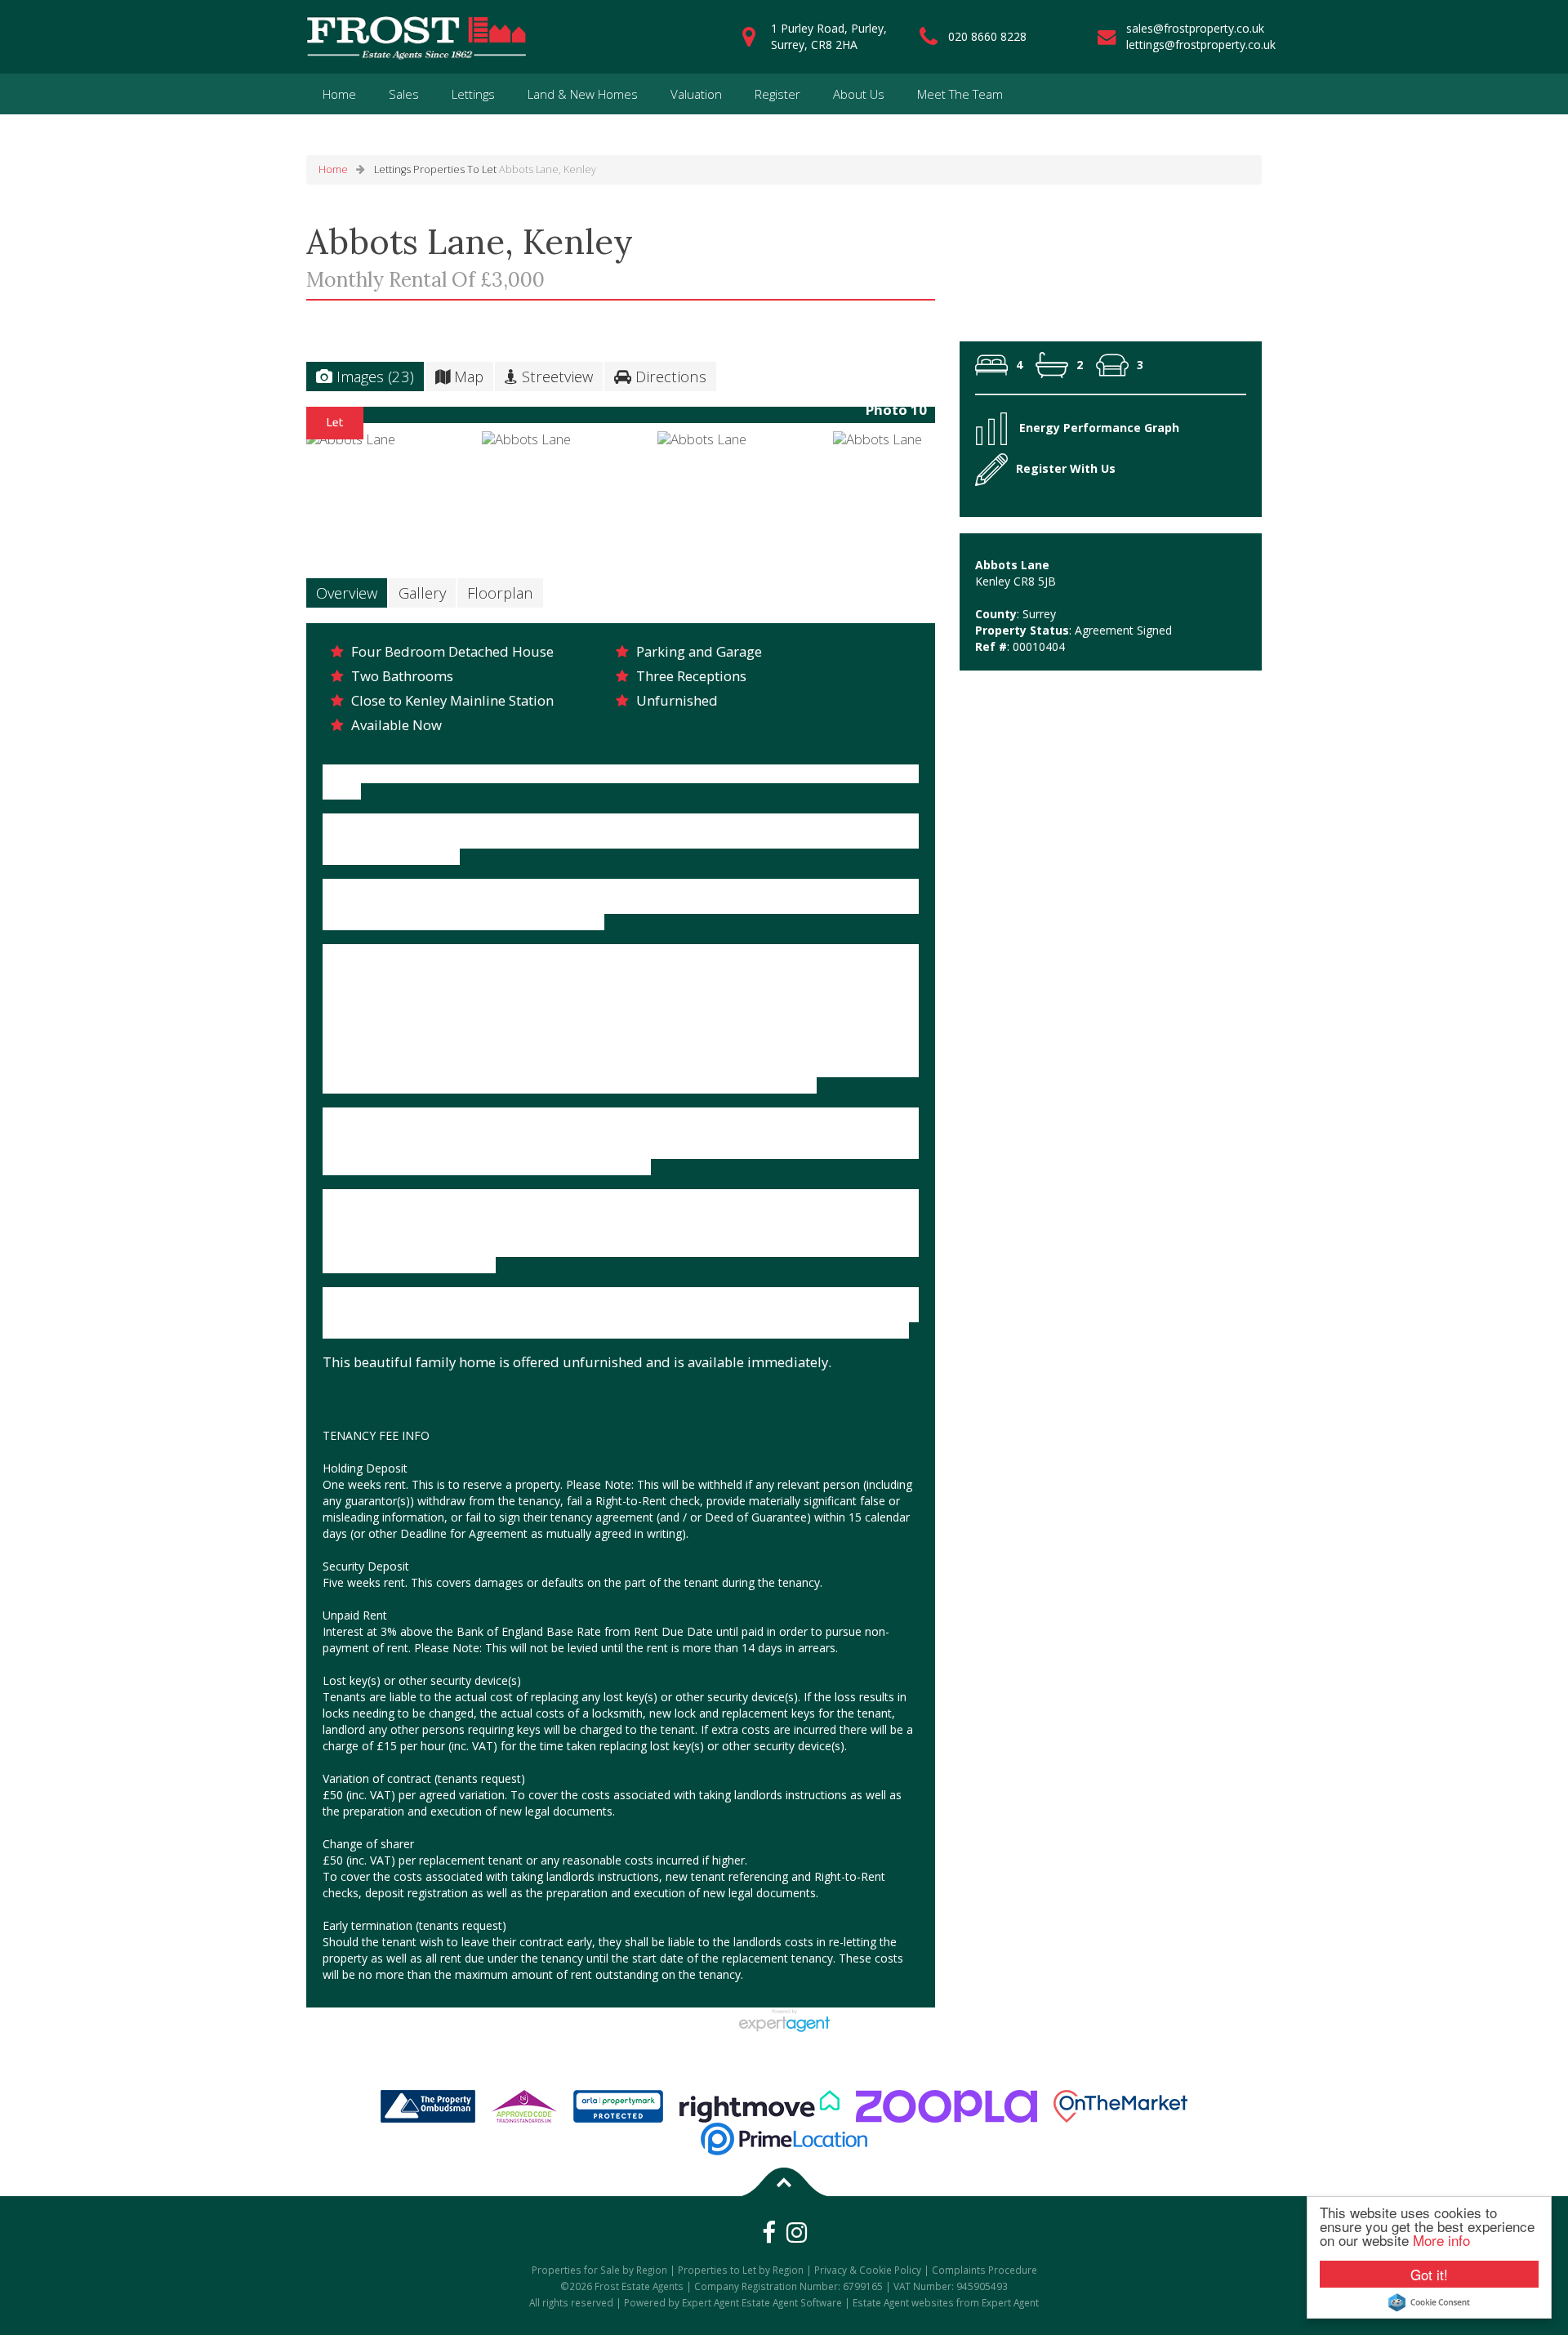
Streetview (555, 376)
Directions (669, 376)
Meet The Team (960, 94)
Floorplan (500, 593)
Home (339, 94)
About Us (859, 94)
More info (1441, 2240)
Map (467, 376)
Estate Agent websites (903, 2302)
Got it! (1429, 2274)
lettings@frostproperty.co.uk (1201, 45)
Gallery (422, 593)
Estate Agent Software (792, 2302)
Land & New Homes (583, 94)
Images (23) (373, 376)
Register (777, 94)
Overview (347, 593)
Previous (281, 421)
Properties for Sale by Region (599, 2270)
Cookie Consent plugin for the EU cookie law (1429, 2302)
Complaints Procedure (984, 2270)
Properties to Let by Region (741, 2270)
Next (967, 421)
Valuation (696, 94)
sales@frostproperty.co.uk (1195, 28)
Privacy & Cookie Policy (868, 2270)
